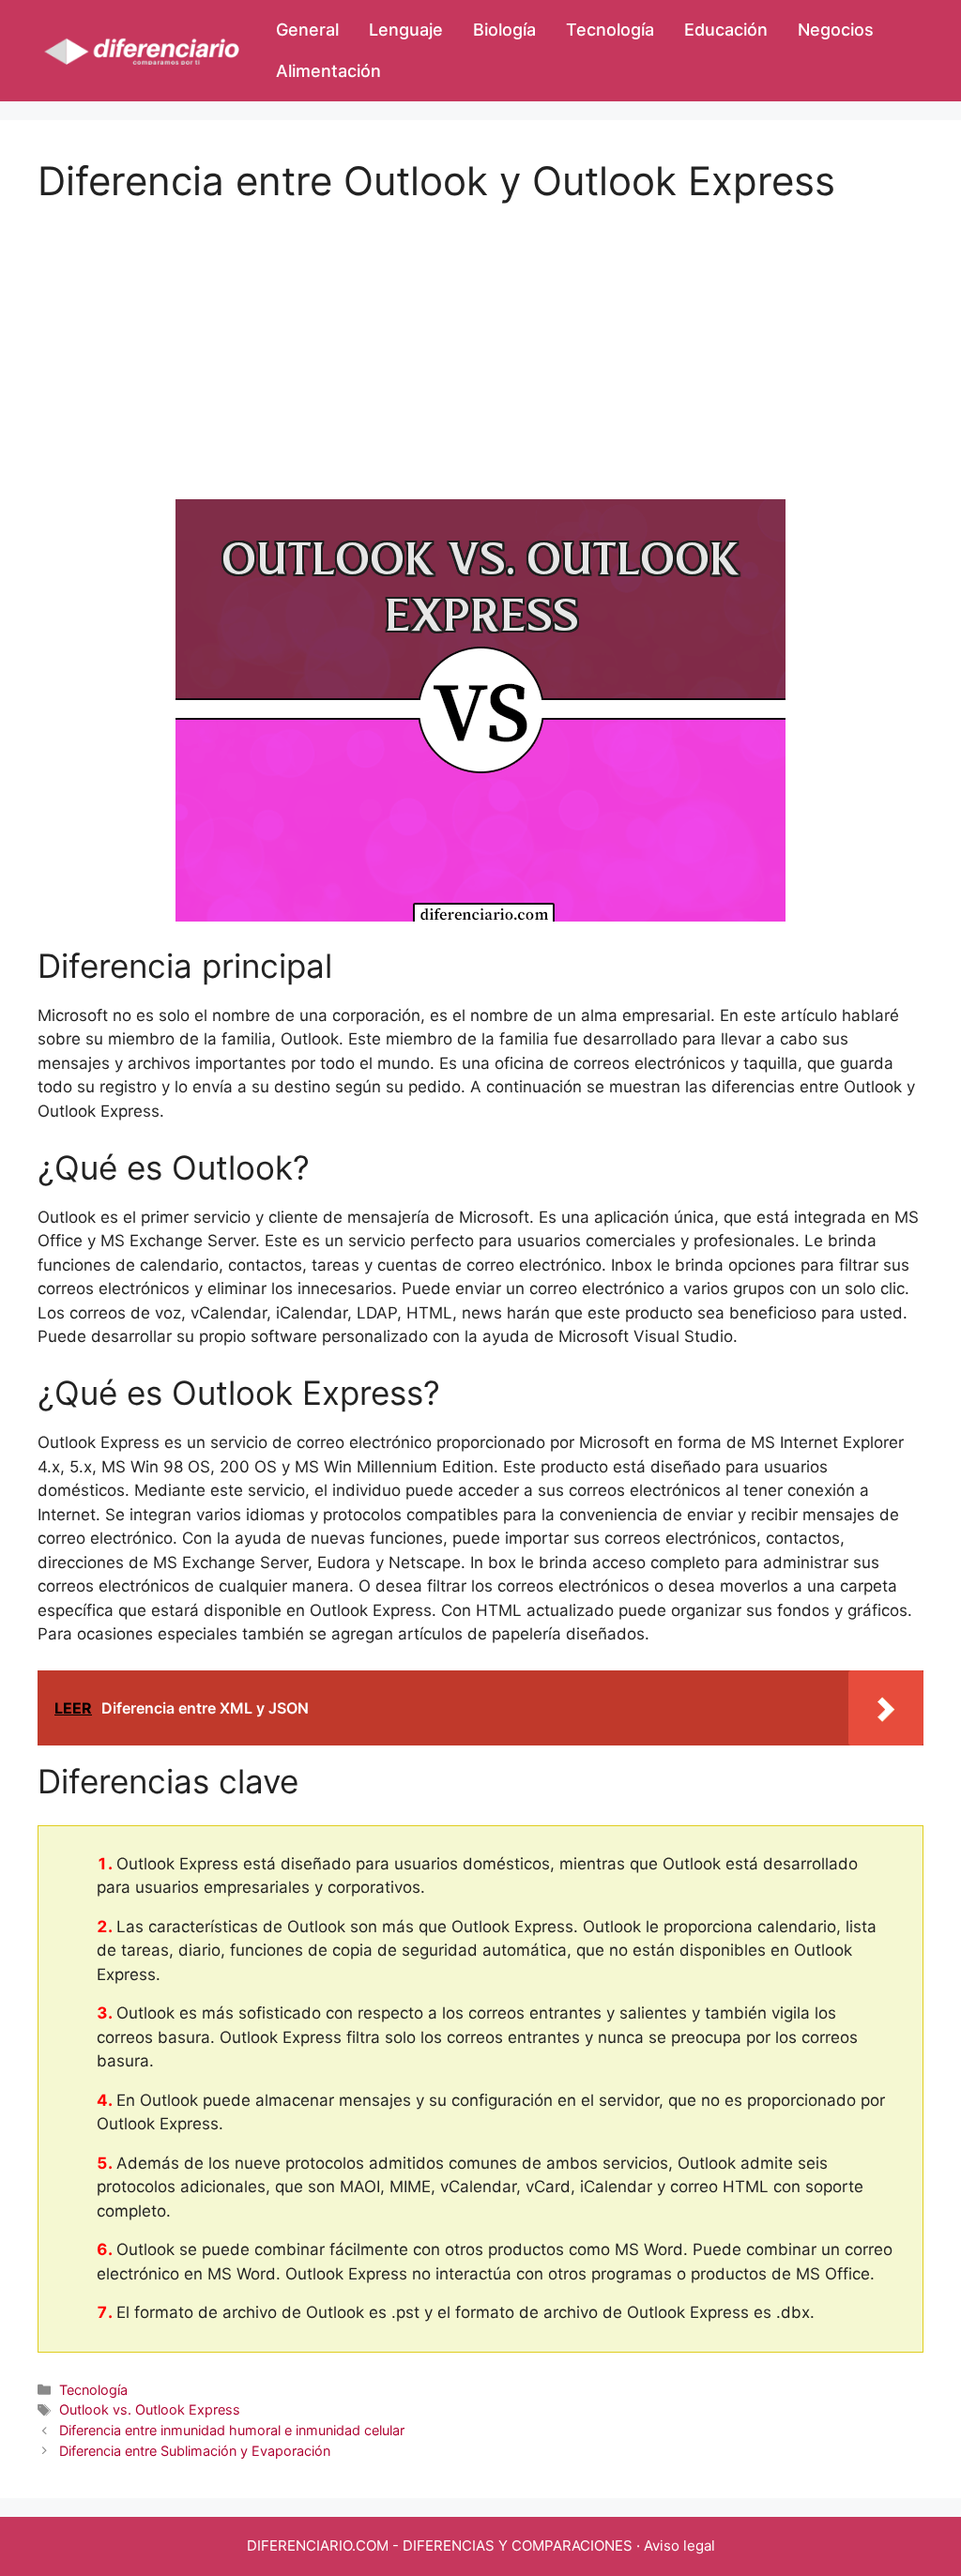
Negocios (836, 30)
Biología (504, 30)
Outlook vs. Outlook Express (150, 2409)
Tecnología (610, 30)
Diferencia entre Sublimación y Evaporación (195, 2451)
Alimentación (328, 71)
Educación (726, 30)
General (307, 30)
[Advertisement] (480, 336)
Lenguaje (406, 30)
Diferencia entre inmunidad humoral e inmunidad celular (232, 2430)
